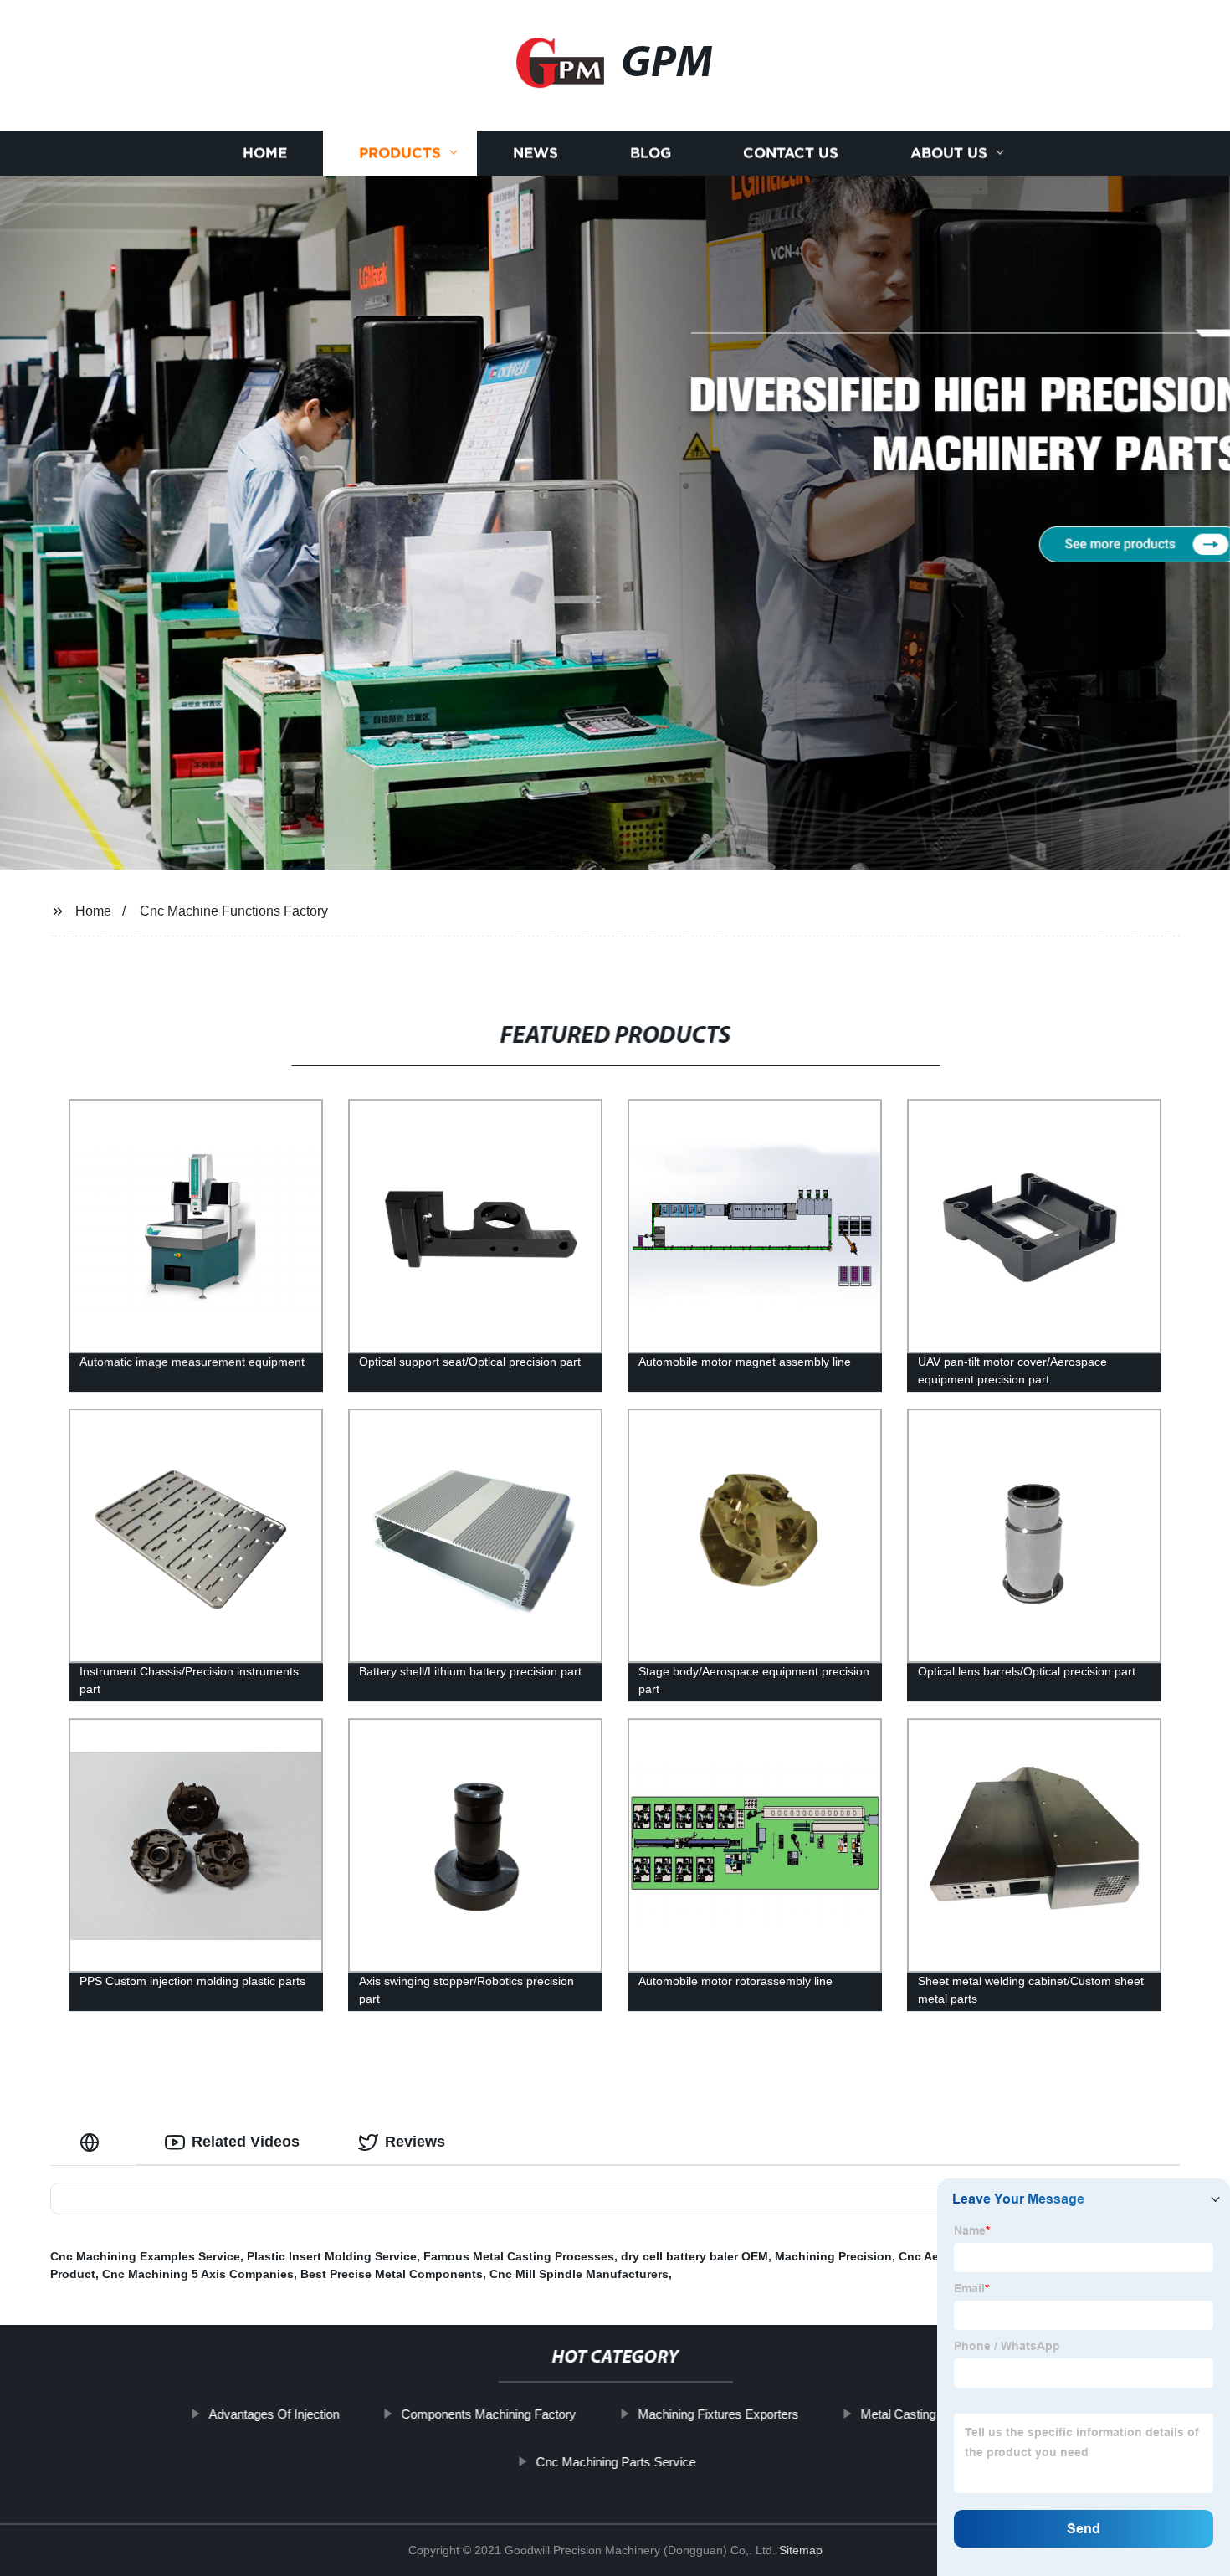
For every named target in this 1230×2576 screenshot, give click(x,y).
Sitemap (801, 2550)
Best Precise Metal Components (392, 2274)
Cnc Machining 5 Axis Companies (198, 2274)
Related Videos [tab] (246, 2142)
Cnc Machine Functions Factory (234, 911)
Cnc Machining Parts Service (615, 2462)
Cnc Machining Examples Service (145, 2256)
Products (400, 153)
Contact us (791, 153)
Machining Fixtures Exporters (718, 2414)
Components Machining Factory (488, 2414)
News (536, 153)
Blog (651, 153)
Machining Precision (833, 2256)
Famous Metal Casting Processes (519, 2256)
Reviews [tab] (415, 2142)
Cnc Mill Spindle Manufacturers (579, 2274)
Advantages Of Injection (274, 2414)
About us (949, 153)
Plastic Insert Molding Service (332, 2256)
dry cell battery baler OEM (694, 2256)
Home (265, 153)
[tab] (93, 2142)
